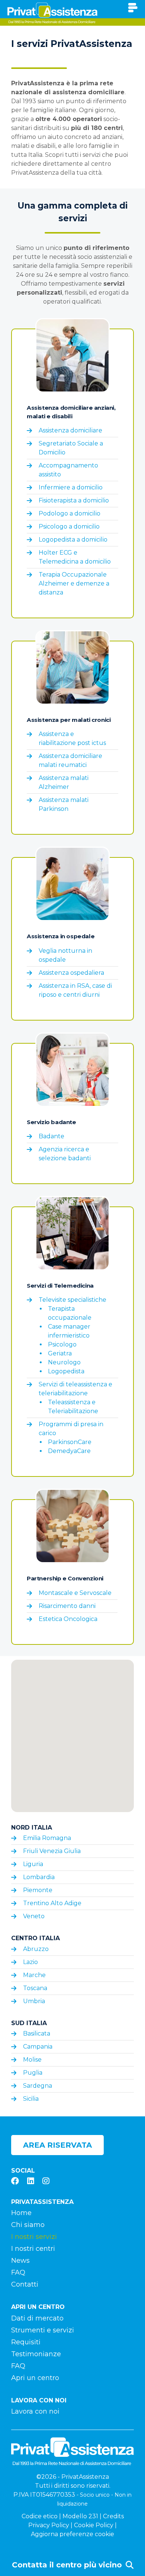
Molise (32, 2060)
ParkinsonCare (70, 1442)
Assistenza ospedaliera (71, 973)
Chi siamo (28, 2225)
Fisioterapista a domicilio (74, 500)
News (20, 2261)
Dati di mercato (37, 2318)
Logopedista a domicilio (73, 540)
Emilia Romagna (47, 1838)
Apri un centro (35, 2378)
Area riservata (57, 2145)
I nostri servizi (34, 2237)
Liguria (33, 1864)
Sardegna (38, 2086)
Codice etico (40, 2516)
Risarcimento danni (67, 1606)
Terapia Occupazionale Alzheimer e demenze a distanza (74, 583)
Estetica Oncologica (68, 1619)
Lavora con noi (35, 2411)
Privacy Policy (49, 2525)
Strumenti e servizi (43, 2330)
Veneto (34, 1916)
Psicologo (62, 1344)
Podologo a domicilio (70, 513)
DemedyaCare (69, 1451)
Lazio (30, 1962)
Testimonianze (36, 2354)
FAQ (18, 2272)
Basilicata (37, 2033)
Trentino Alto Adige (52, 1903)
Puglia (33, 2073)
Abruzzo (36, 1949)
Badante (51, 1136)
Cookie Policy (94, 2525)
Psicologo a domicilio (69, 526)
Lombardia (39, 1877)
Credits (113, 2516)
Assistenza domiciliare (70, 430)
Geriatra (60, 1353)
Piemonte (38, 1890)
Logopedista (66, 1371)
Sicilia (31, 2099)
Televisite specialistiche (72, 1300)
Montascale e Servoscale (75, 1593)
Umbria (34, 2001)
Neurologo (64, 1362)
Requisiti (26, 2342)
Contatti (25, 2284)
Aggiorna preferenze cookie (72, 2534)
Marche (34, 1975)
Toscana (35, 1988)
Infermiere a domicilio (71, 487)
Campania (38, 2047)
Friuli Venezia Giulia (52, 1851)
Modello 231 (80, 2516)
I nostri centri (33, 2249)
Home (21, 2213)
